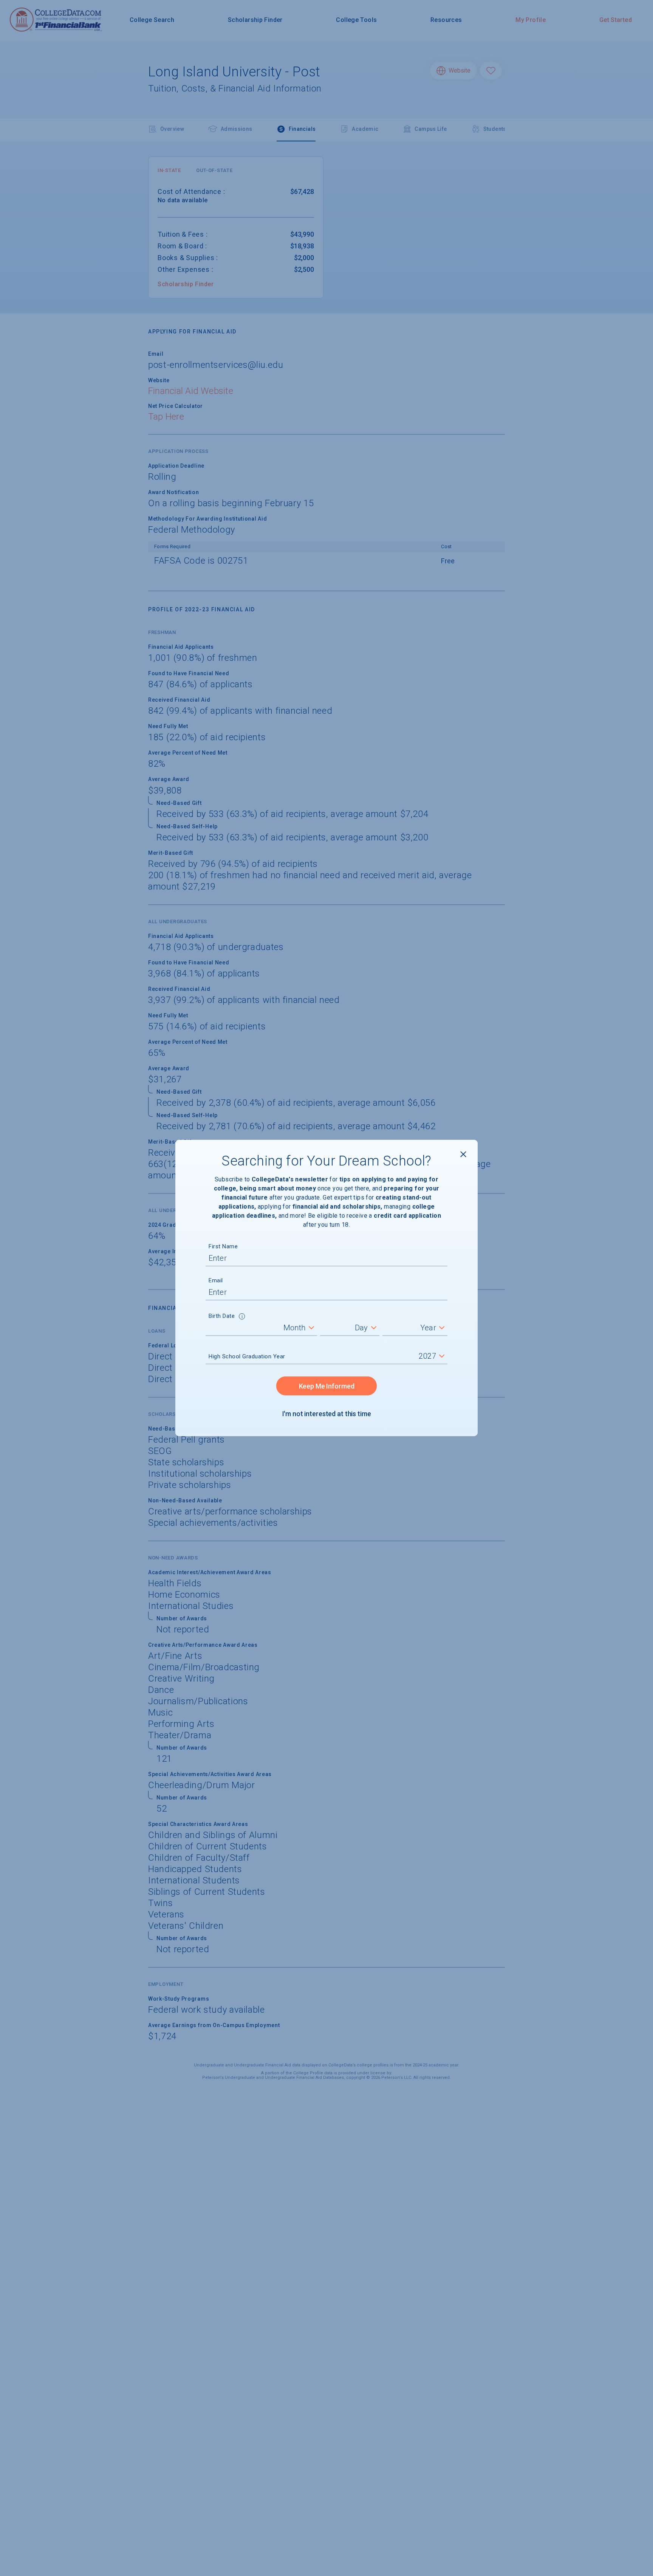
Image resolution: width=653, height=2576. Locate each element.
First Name (223, 1246)
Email (216, 1280)
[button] (242, 1317)
